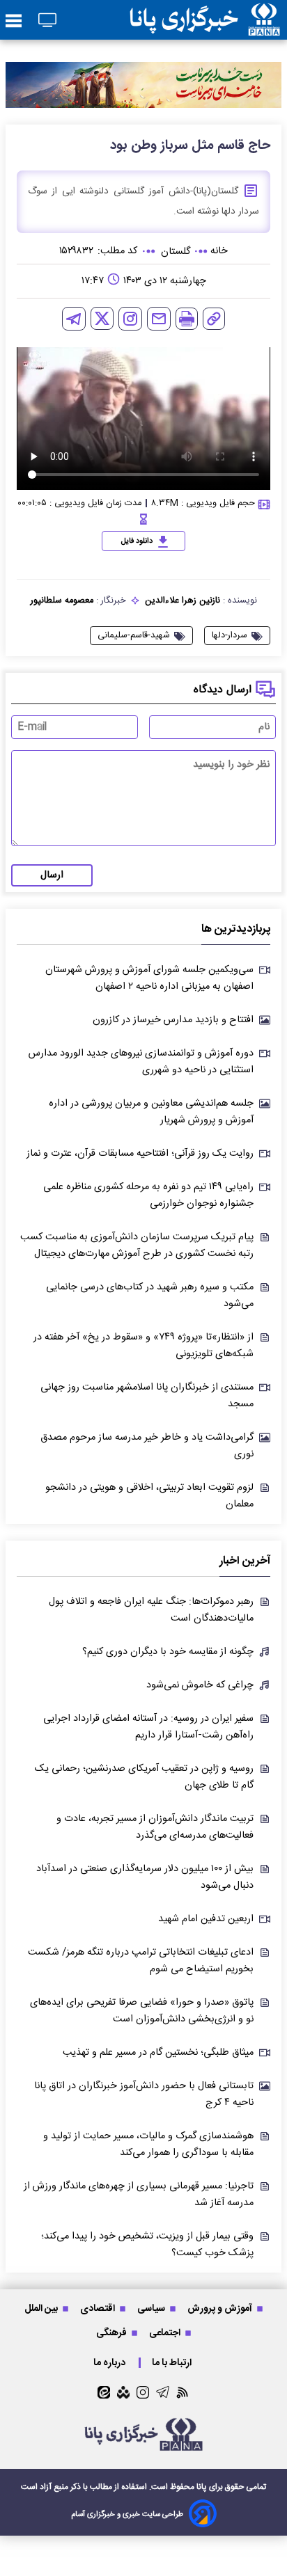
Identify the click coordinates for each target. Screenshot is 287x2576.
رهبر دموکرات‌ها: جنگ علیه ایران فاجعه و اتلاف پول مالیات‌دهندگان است (151, 1610)
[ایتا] (104, 2392)
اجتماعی (166, 2333)
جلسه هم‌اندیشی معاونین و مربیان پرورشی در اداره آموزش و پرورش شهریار (151, 1112)
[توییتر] (102, 318)
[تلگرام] (74, 319)
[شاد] (123, 2392)
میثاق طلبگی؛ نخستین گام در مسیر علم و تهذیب (158, 2053)
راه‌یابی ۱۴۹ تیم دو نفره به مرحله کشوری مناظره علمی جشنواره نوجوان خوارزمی (148, 1195)
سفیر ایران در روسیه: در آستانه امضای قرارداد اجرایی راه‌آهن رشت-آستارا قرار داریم (148, 1727)
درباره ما (110, 2363)
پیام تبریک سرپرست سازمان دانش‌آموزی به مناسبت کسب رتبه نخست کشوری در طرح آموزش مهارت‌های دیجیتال (137, 1246)
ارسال (52, 875)
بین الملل (42, 2308)
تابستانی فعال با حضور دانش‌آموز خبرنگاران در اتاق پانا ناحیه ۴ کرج (144, 2094)
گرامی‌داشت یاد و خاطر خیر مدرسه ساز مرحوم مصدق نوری (147, 1446)
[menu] (14, 22)
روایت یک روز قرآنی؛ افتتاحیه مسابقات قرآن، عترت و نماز (140, 1154)
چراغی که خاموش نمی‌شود (200, 1685)
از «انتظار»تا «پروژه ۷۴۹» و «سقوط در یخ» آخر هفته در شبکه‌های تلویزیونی (143, 1346)
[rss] (183, 2392)
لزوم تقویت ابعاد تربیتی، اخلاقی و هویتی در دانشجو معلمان (149, 1496)
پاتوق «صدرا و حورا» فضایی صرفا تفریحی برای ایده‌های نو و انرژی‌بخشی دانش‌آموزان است (142, 2011)
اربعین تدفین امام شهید (206, 1919)
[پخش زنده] (47, 21)
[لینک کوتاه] (214, 319)
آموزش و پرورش (221, 2308)
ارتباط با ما (173, 2363)
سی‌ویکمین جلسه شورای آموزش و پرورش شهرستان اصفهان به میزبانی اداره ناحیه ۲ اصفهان (149, 978)
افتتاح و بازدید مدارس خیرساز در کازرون (173, 1020)
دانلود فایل (137, 541)
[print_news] (187, 319)
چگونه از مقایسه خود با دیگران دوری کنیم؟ (168, 1652)
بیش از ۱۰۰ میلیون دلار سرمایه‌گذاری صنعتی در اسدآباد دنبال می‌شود (145, 1877)
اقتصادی (99, 2308)
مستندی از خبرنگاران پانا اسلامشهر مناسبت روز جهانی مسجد (147, 1396)
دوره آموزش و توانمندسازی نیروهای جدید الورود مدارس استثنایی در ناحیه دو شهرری (141, 1062)
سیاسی (152, 2308)
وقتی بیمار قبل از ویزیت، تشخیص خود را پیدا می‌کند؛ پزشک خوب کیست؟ (147, 2245)
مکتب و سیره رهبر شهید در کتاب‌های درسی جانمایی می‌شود (150, 1296)
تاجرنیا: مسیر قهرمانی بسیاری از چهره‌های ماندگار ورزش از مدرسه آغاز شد (139, 2195)
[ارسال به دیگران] (159, 319)
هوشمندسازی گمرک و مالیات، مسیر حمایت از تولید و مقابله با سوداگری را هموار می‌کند (148, 2145)
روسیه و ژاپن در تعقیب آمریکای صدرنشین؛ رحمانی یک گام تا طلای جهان (144, 1777)
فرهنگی (113, 2333)
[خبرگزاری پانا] (205, 20)
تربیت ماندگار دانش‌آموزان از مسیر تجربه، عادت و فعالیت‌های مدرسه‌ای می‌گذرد (155, 1827)
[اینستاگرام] (130, 319)
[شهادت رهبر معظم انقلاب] (143, 85)
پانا (202, 2487)
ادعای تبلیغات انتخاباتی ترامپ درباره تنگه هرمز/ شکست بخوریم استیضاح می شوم (141, 1961)
